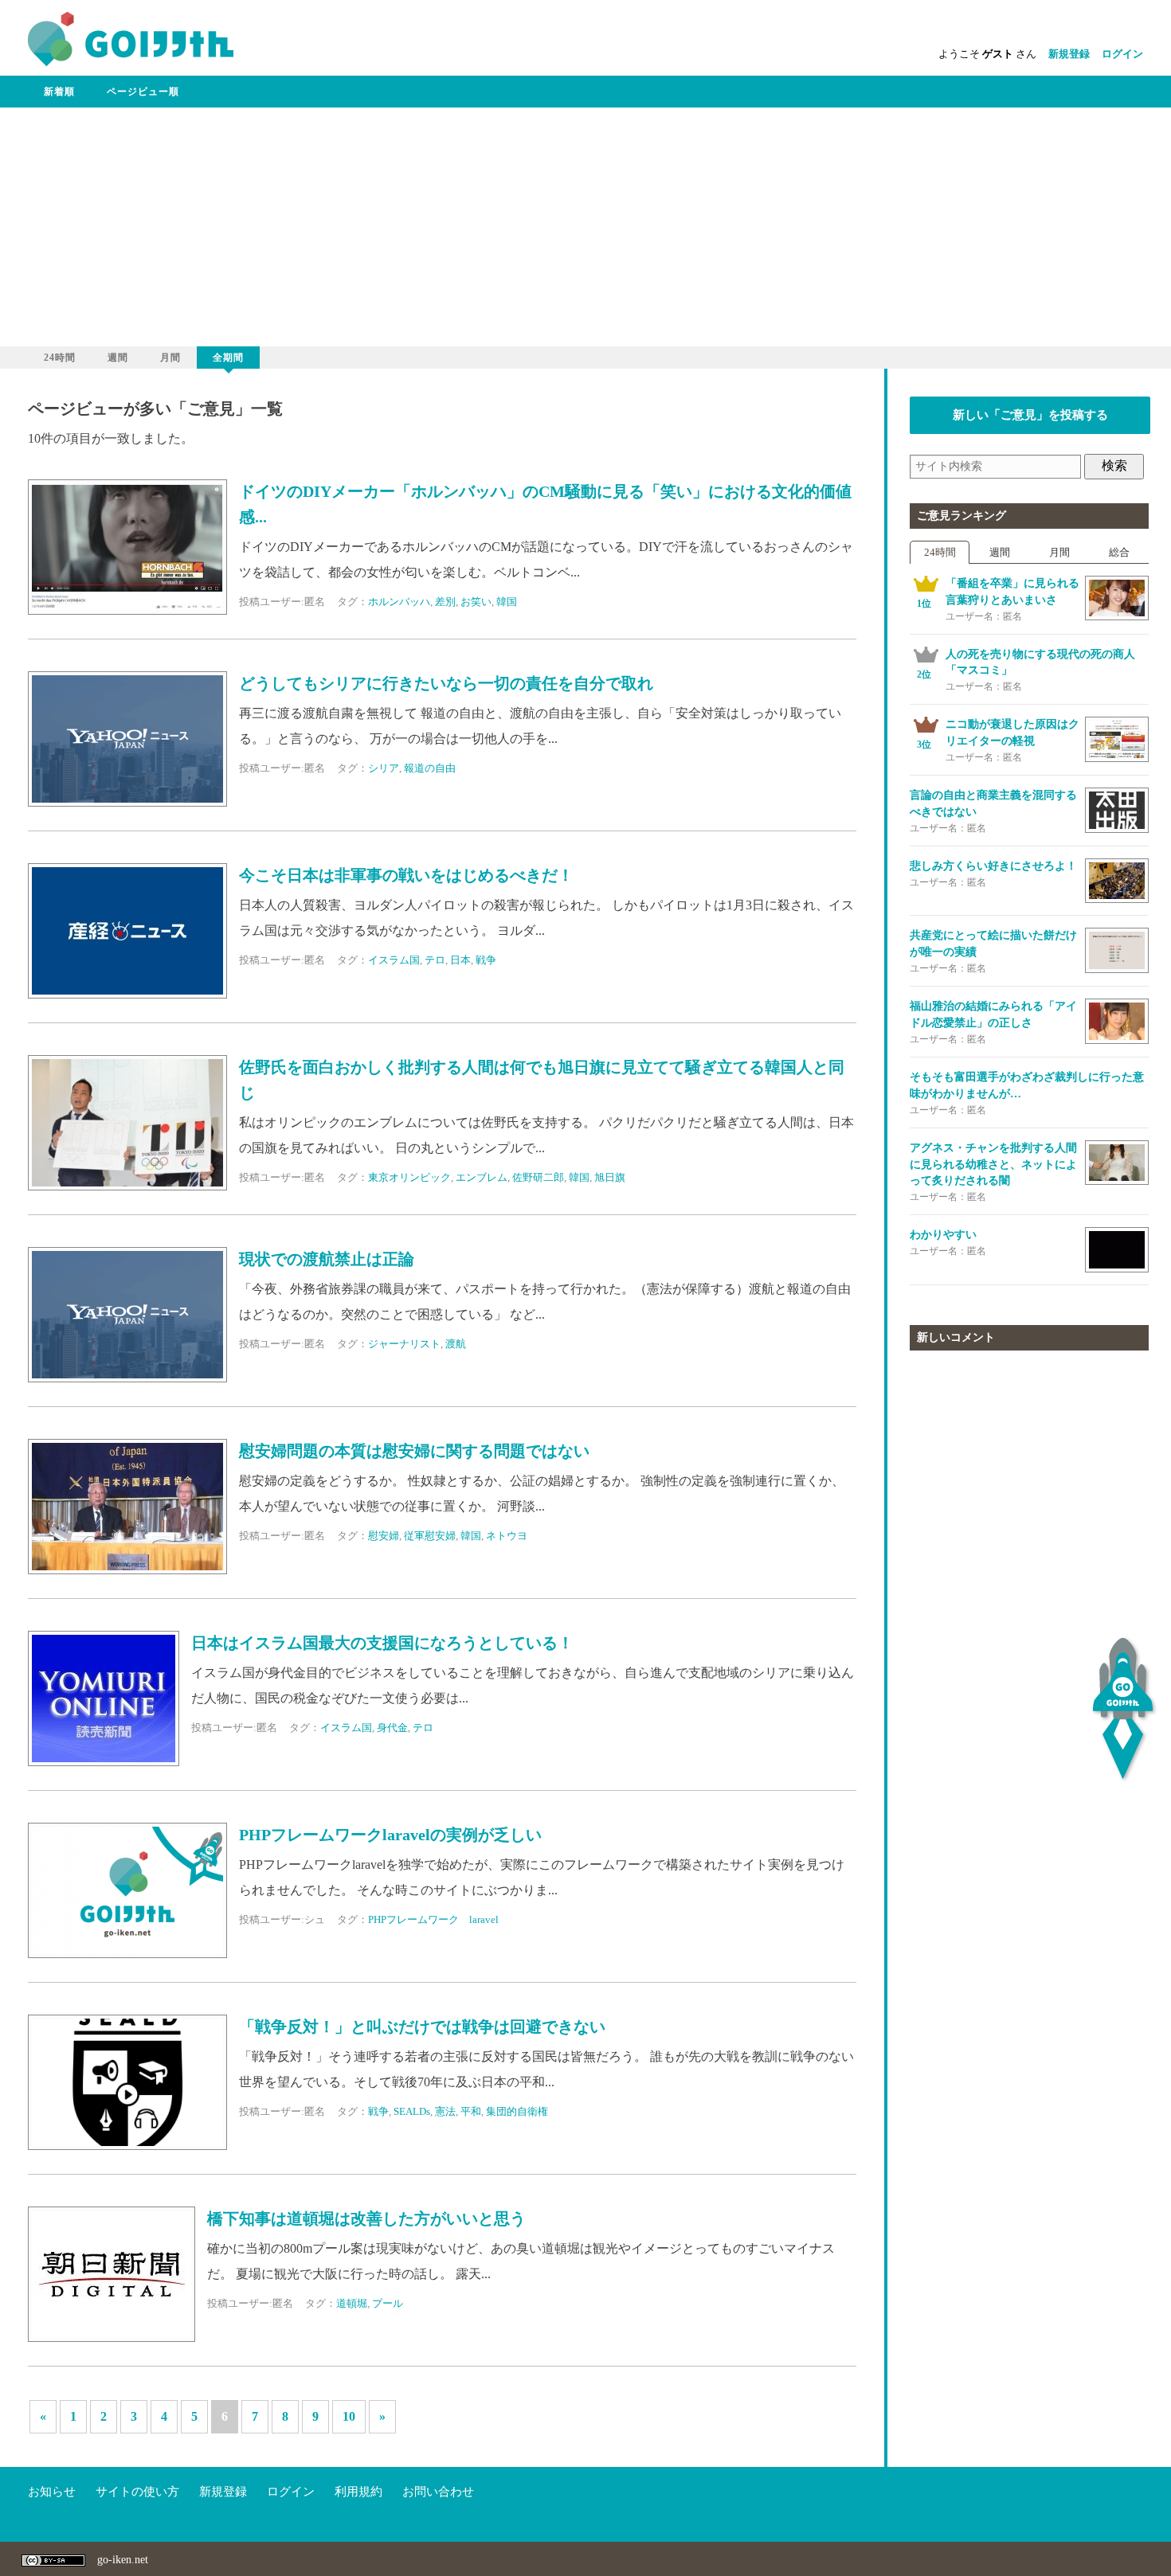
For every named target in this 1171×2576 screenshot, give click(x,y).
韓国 (507, 602)
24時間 (60, 358)
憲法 (445, 2111)
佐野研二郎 (538, 1177)
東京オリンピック (409, 1177)
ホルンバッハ (399, 602)
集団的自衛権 (517, 2111)
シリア (384, 768)
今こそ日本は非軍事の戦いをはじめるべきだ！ (406, 876)
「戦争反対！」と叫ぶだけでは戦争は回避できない (422, 2027)
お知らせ (52, 2492)
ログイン (1122, 54)
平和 (471, 2111)
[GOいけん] (131, 63)
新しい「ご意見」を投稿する (1030, 415)
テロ (435, 960)
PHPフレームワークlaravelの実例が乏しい (390, 1835)
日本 (460, 960)
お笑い (476, 602)
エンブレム (482, 1177)
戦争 (486, 960)
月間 (170, 358)
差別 (445, 602)
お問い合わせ (438, 2492)
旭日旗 (610, 1177)
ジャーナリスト (404, 1344)
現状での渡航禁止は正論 (327, 1259)
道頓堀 (352, 2303)
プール (388, 2303)
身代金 (392, 1728)
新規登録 (1069, 54)
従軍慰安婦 (430, 1536)
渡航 (456, 1344)
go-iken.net (123, 2560)
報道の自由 (430, 768)
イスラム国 (394, 960)
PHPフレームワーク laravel (433, 1919)
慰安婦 (384, 1536)
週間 (118, 358)
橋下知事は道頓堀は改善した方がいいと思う (366, 2219)
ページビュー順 (143, 92)
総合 (1119, 552)
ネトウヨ (507, 1536)
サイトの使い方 (137, 2492)
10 (349, 2416)
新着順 (59, 92)
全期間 (228, 358)
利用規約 (358, 2492)
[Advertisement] (585, 227)
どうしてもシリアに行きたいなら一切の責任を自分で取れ (446, 684)
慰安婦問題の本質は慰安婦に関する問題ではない (414, 1451)
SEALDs (412, 2111)
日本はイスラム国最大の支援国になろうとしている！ (382, 1643)
